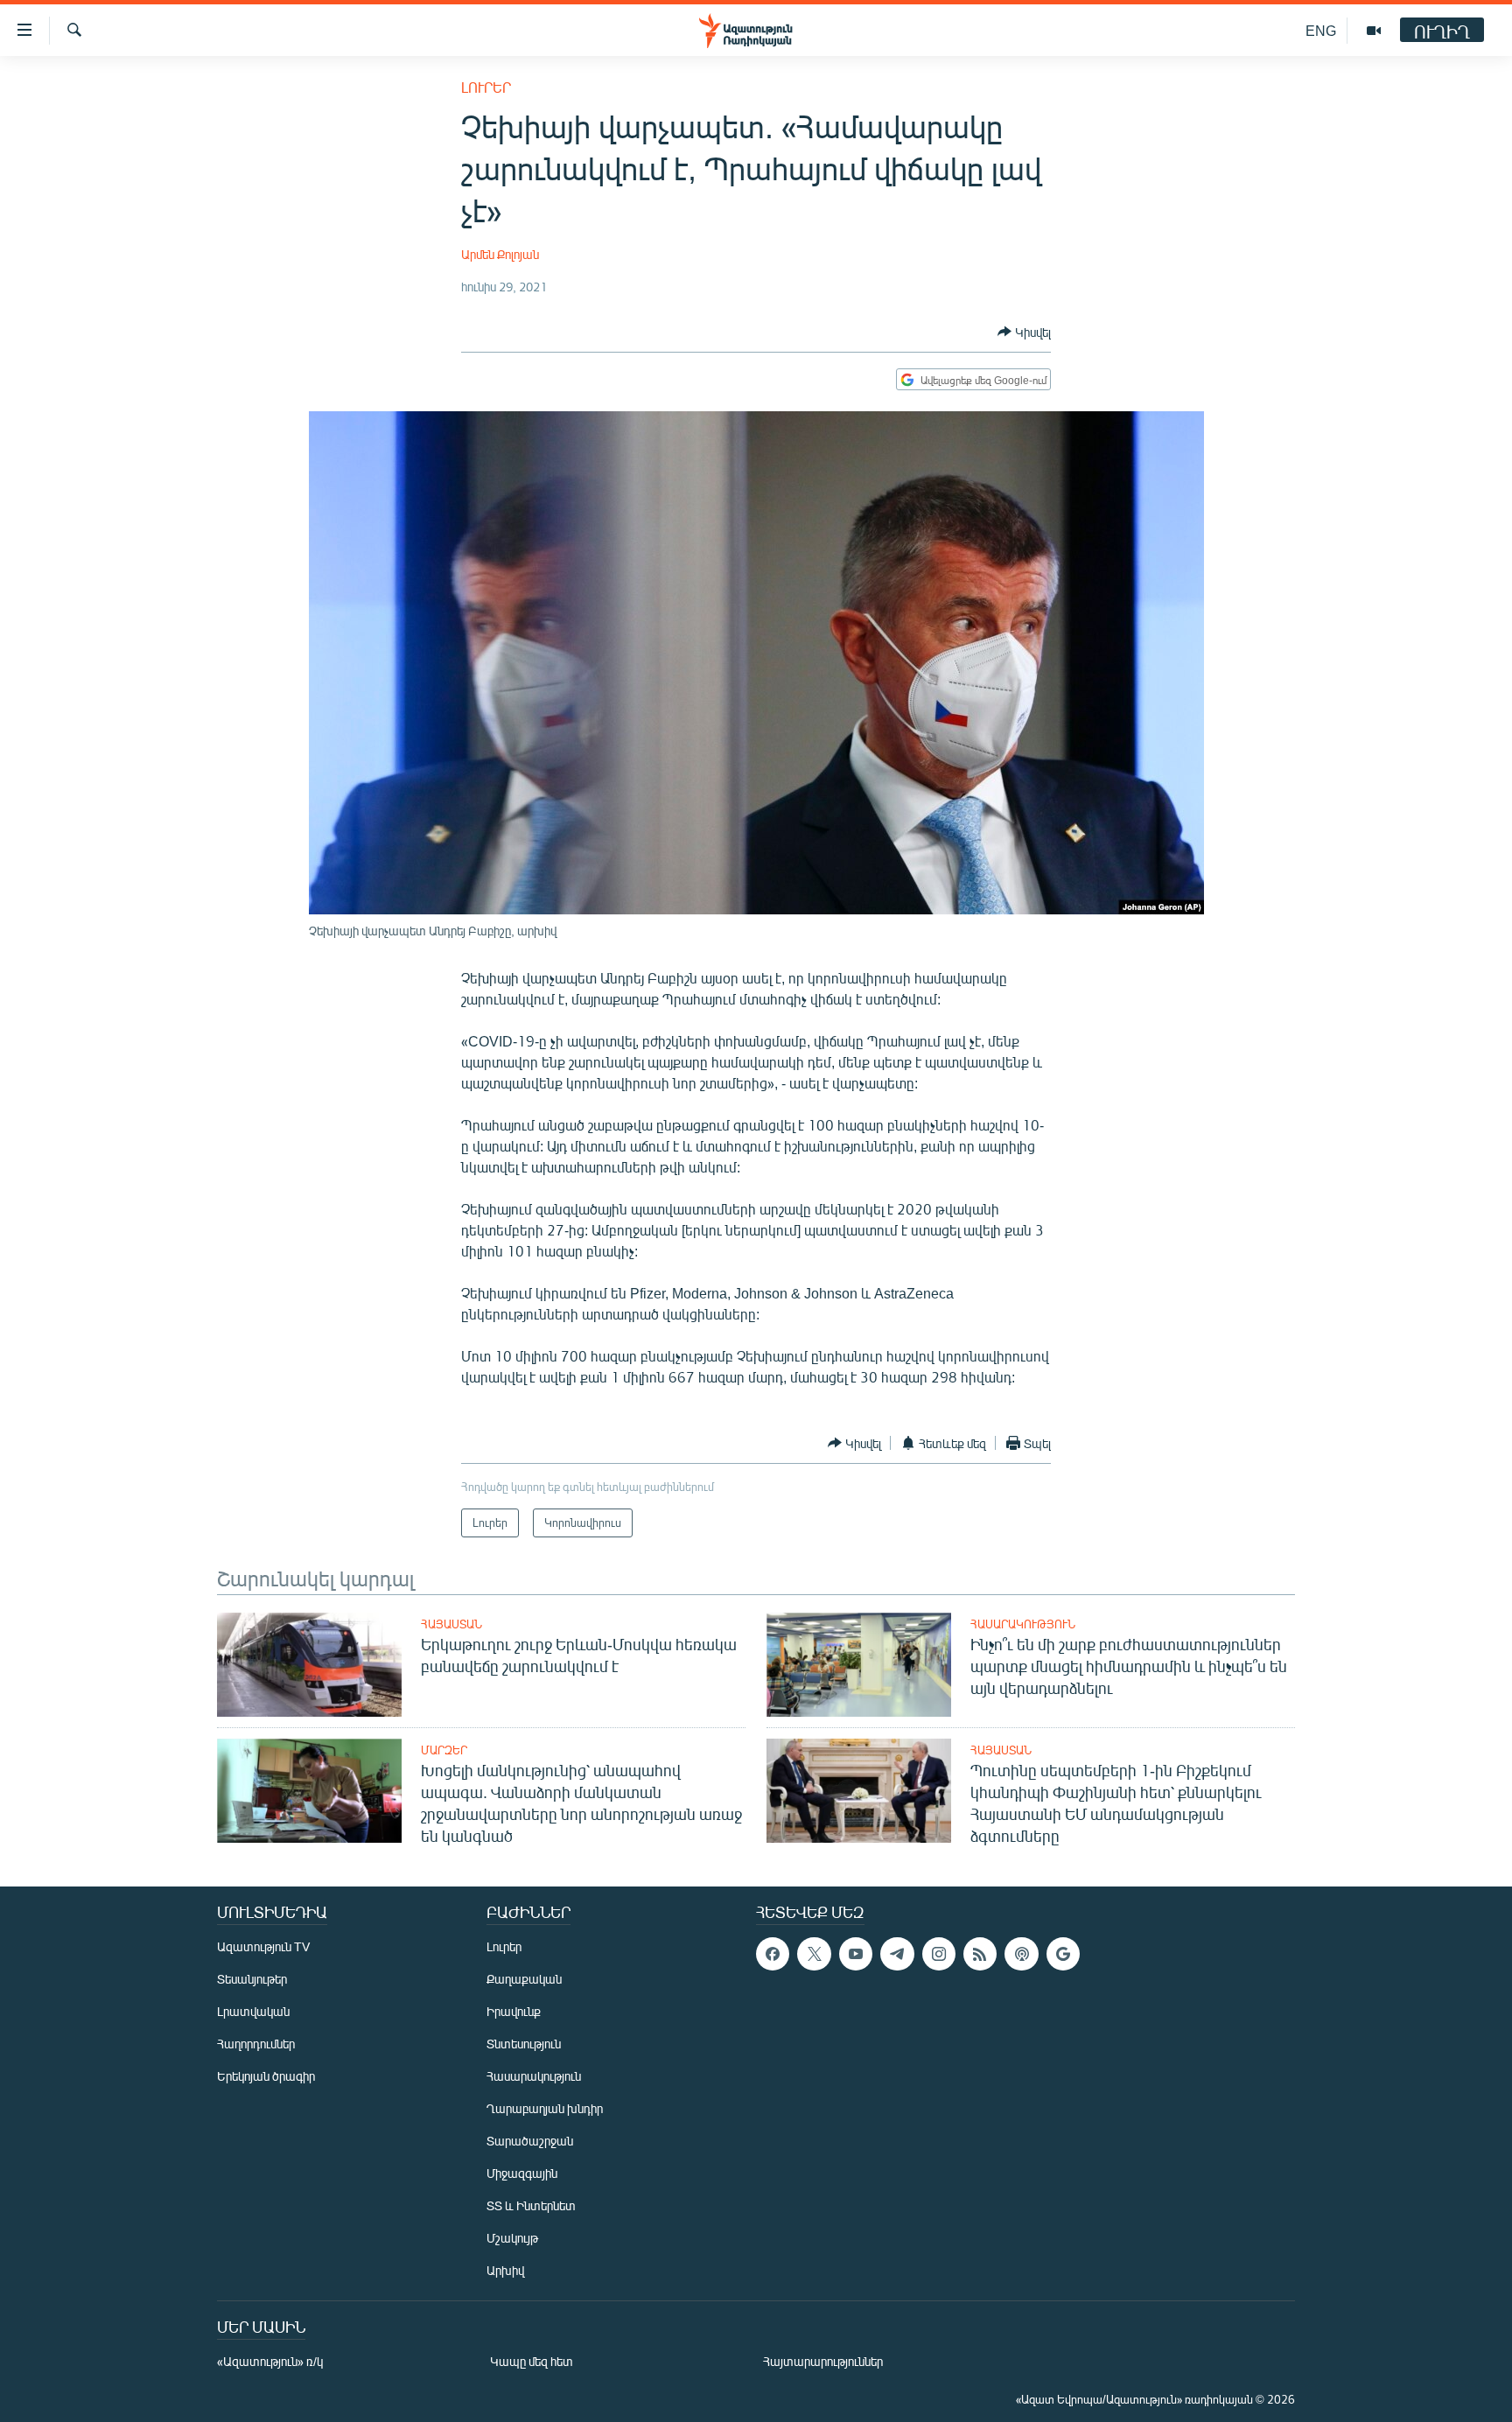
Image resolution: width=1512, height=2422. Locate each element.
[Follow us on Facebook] (773, 1954)
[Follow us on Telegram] (897, 1954)
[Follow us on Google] (1063, 1954)
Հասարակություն (1023, 1624)
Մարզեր (444, 1750)
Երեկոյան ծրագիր (266, 2076)
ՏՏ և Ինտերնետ (531, 2205)
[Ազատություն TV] (1374, 31)
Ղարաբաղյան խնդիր (545, 2108)
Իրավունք (514, 2011)
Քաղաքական (524, 1979)
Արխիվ (505, 2270)
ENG (1321, 30)
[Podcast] (1021, 1954)
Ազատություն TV (263, 1946)
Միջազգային (522, 2173)
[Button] (1024, 332)
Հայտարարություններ (823, 2361)
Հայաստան (451, 1624)
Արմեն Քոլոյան (500, 254)
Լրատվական (253, 2011)
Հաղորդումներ (256, 2044)
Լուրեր (486, 87)
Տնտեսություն (524, 2044)
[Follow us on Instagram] (939, 1954)
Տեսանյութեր (252, 1979)
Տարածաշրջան (530, 2141)
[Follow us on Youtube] (856, 1954)
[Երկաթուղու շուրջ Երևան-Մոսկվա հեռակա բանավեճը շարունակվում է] (309, 1665)
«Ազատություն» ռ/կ (270, 2361)
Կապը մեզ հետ (532, 2361)
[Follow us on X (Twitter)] (814, 1954)
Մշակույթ (512, 2238)
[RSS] (980, 1954)
